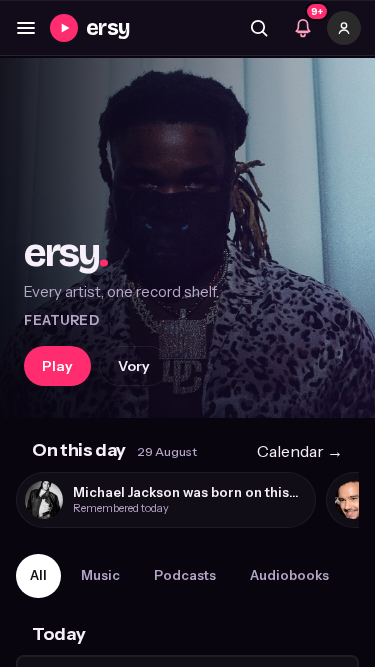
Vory (134, 366)
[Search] (259, 28)
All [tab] (38, 575)
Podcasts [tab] (185, 575)
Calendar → (300, 451)
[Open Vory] (187, 238)
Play (57, 366)
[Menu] (26, 28)
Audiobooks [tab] (289, 575)
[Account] (344, 28)
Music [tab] (100, 575)
